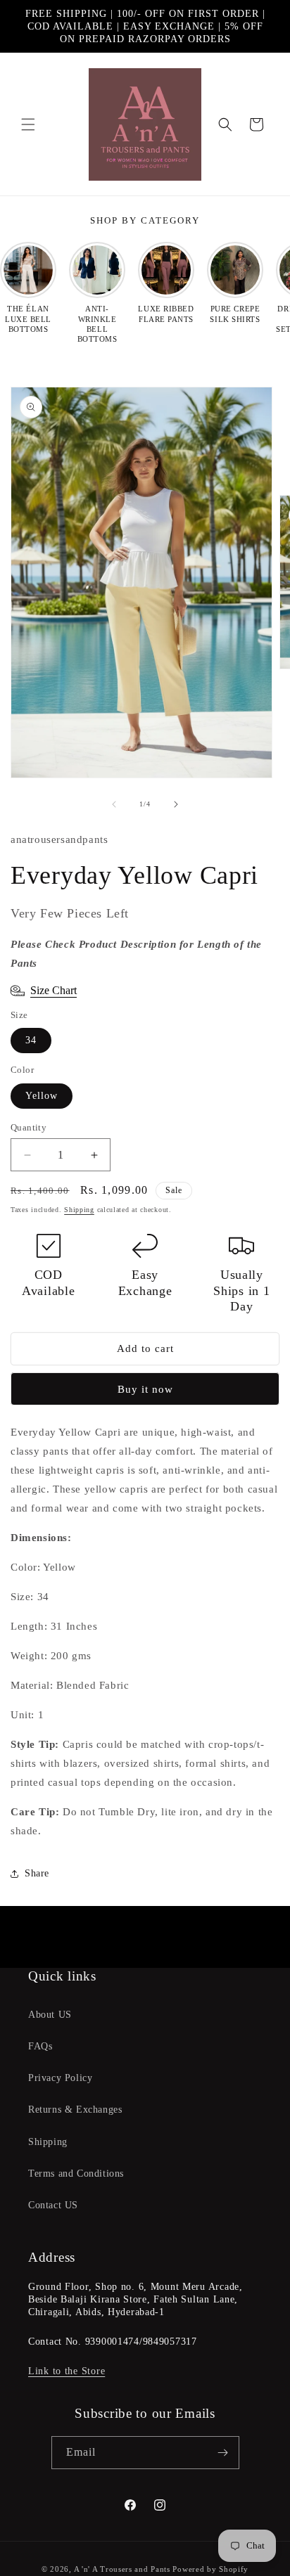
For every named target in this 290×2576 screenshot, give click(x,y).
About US (50, 2015)
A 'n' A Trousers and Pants (122, 2569)
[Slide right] (176, 804)
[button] (28, 124)
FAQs (40, 2046)
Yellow (42, 1096)
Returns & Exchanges (75, 2110)
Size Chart (53, 990)
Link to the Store (67, 2371)
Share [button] (37, 1873)
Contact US (53, 2205)
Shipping (79, 1210)
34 (31, 1040)
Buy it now (145, 1389)
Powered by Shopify (210, 2569)
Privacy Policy (60, 2078)
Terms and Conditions (76, 2173)
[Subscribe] (223, 2453)
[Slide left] (114, 804)
